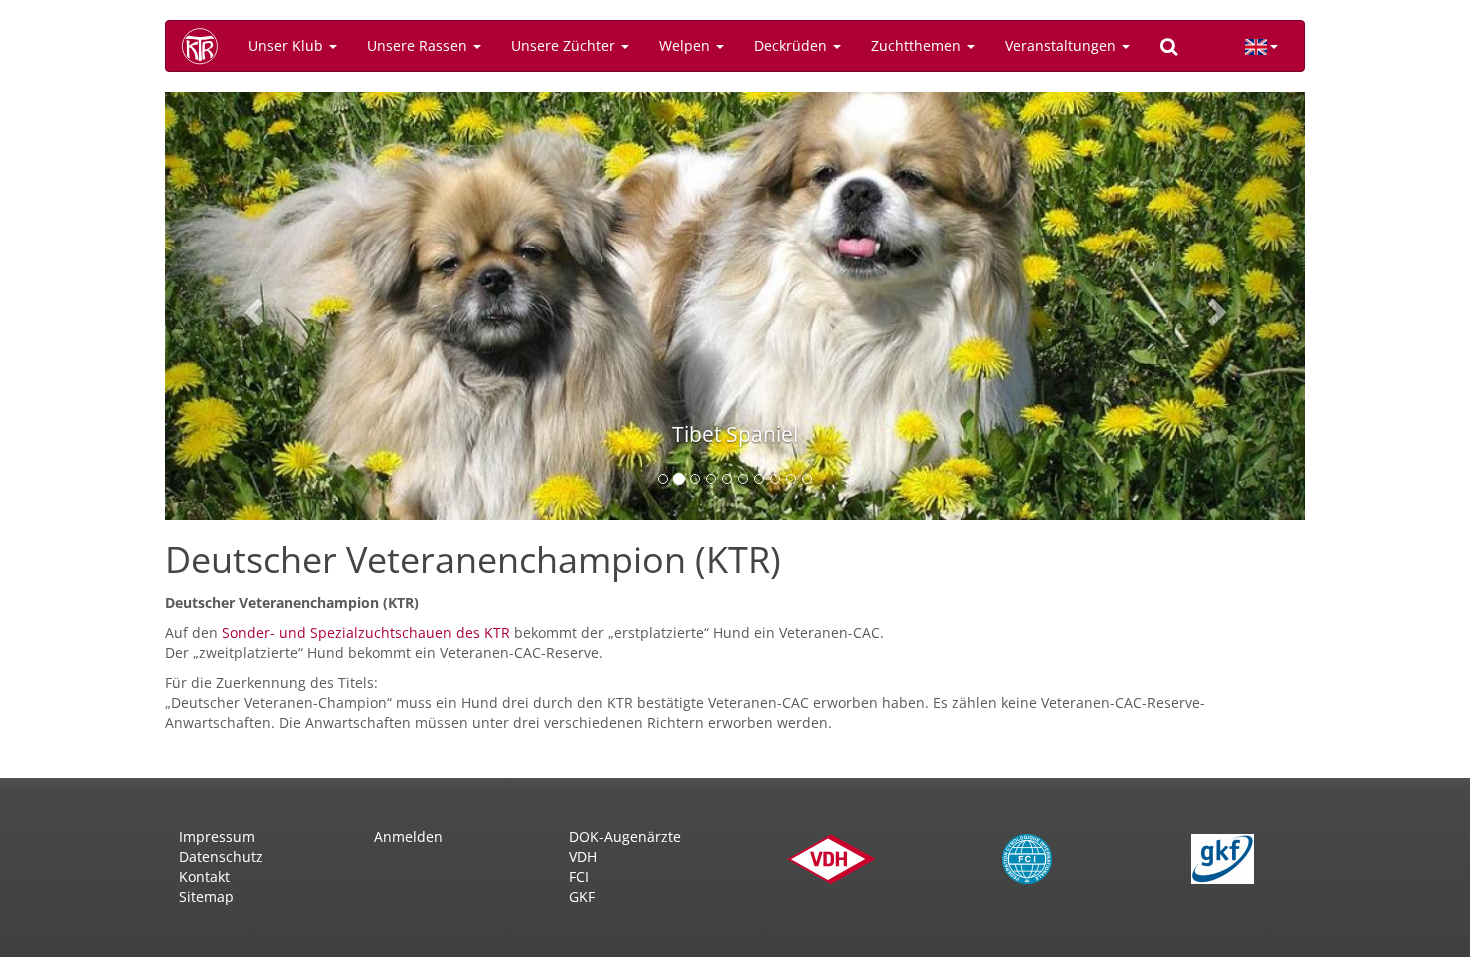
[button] (250, 306)
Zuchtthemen (918, 45)
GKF (582, 896)
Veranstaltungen (1062, 45)
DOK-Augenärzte (625, 836)
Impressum (217, 836)
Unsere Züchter (565, 45)
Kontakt (204, 876)
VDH (583, 856)
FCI (579, 876)
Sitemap (206, 896)
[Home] (207, 46)
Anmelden (408, 836)
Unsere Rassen (419, 45)
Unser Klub (287, 45)
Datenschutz (221, 856)
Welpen (686, 45)
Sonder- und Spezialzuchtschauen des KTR (368, 632)
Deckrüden (792, 45)
